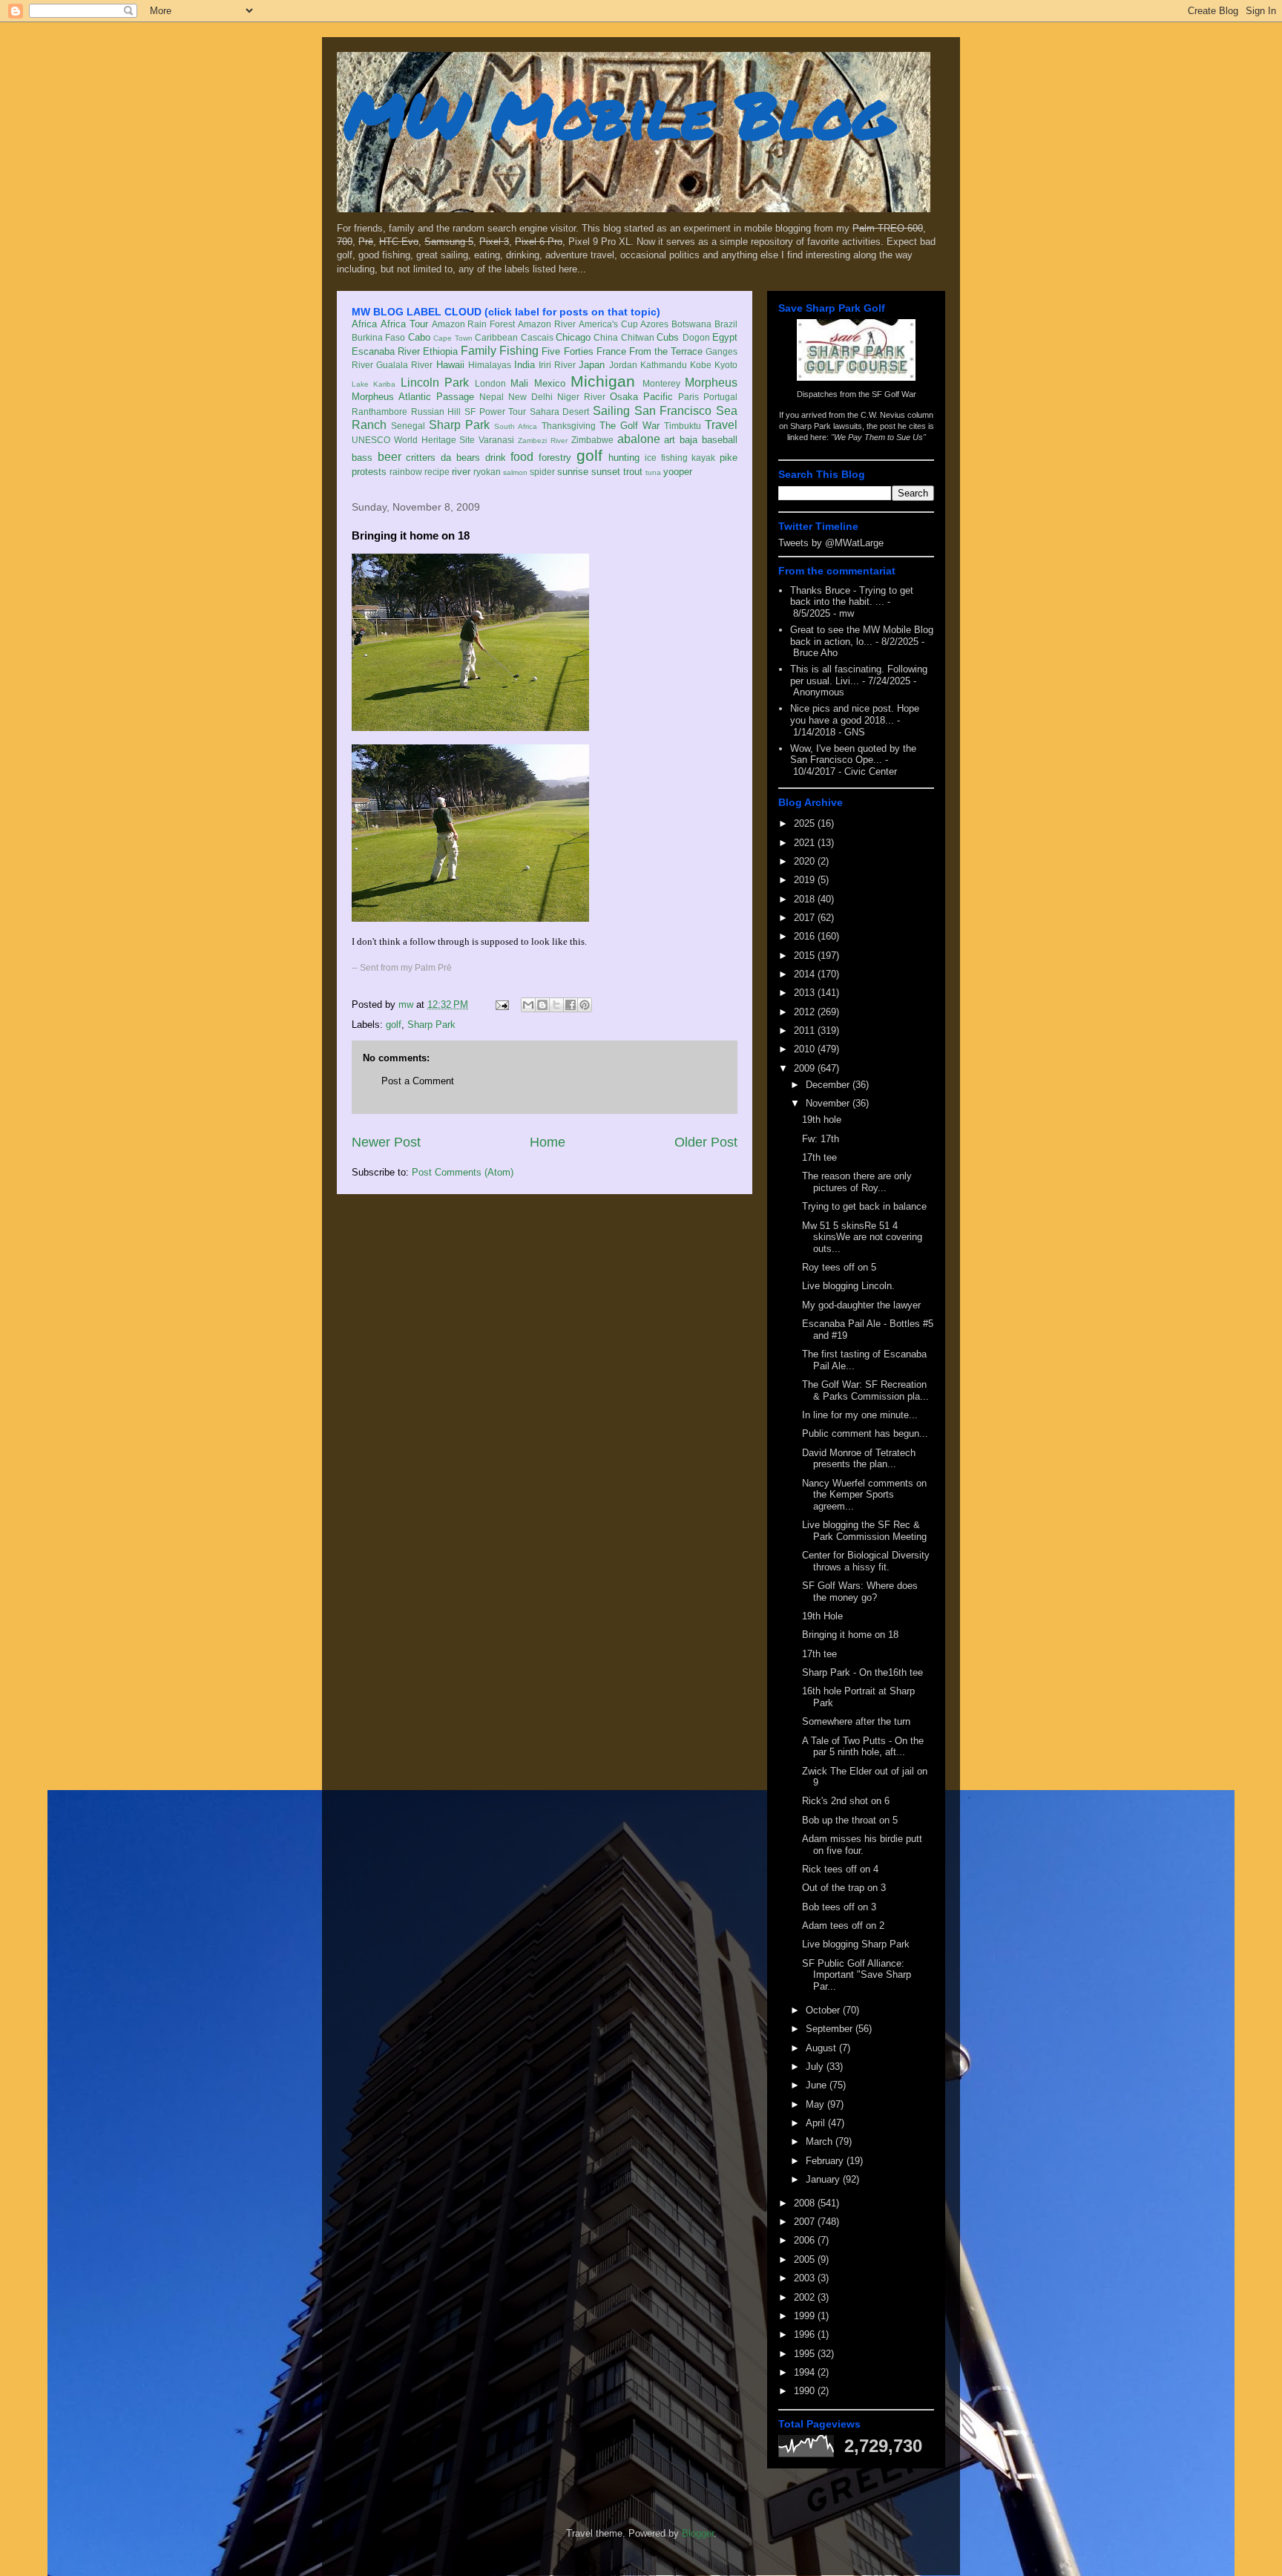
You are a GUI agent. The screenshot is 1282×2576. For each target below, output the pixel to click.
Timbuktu (683, 426)
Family (479, 351)
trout (633, 472)
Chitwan (638, 337)
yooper (678, 472)
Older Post (706, 1142)
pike (729, 458)
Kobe (701, 365)
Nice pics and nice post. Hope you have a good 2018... (855, 714)
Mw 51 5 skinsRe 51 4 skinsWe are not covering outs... (862, 1237)
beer (389, 457)
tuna (653, 472)
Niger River (581, 397)
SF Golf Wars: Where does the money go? (860, 1592)
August (822, 2048)
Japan (592, 365)
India (525, 365)
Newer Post (386, 1142)
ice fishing (666, 458)
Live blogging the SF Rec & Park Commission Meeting (864, 1531)
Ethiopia (440, 351)
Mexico (550, 383)
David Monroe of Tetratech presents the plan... (859, 1459)
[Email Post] (501, 1004)
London (490, 383)
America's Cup (608, 324)
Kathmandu (664, 365)
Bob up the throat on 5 (850, 1820)
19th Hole (822, 1616)
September (831, 2029)
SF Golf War (894, 394)
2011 (806, 1030)
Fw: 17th (821, 1139)
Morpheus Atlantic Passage (413, 397)
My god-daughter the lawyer (861, 1305)
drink (496, 458)
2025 (806, 823)
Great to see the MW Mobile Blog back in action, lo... (862, 636)
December (829, 1085)
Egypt (725, 337)
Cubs (668, 337)
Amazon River (547, 324)
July (816, 2067)
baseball (720, 440)
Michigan (603, 381)
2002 (806, 2297)
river (461, 472)
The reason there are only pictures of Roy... (857, 1182)
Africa (364, 324)
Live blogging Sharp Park (856, 1944)
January (824, 2179)
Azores (654, 324)
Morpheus (711, 383)
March (821, 2141)
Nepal (492, 397)
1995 (806, 2354)
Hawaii (450, 365)
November (829, 1103)
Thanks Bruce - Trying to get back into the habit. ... (852, 596)
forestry (555, 458)
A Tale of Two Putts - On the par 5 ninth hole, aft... (863, 1747)
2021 (806, 843)
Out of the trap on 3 (844, 1888)
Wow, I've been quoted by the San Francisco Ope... (853, 754)
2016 (806, 936)
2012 (806, 1012)
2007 (806, 2222)
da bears (460, 458)
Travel (721, 425)
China (606, 337)
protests (369, 472)
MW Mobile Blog (619, 114)
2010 (806, 1049)
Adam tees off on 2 (843, 1926)
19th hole (822, 1120)
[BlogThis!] (542, 1005)
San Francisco (673, 411)
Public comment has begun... (865, 1433)
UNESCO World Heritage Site (413, 440)
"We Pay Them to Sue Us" (878, 437)
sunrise (573, 472)
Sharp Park (459, 425)
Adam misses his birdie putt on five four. (862, 1845)
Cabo (419, 337)
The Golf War (630, 426)
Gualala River (404, 365)
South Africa (516, 426)
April (817, 2123)
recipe (437, 472)
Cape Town (453, 338)
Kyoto (726, 365)
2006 (806, 2240)
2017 (806, 918)
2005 (806, 2259)
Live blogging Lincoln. (848, 1286)
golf (589, 455)
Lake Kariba (374, 384)
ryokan (487, 472)
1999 (806, 2316)
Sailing (611, 411)
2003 (806, 2278)
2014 (806, 974)
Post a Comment (418, 1081)
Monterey (661, 383)
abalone (639, 439)
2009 (806, 1068)
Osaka (624, 397)
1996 (806, 2334)
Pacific (658, 397)
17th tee (819, 1157)
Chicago (573, 337)
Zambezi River (543, 440)
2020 (806, 861)
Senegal (408, 426)
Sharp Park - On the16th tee (862, 1672)
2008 (806, 2203)
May (816, 2104)
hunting (624, 458)
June (818, 2085)
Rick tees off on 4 (840, 1869)
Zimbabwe (592, 440)
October (824, 2010)
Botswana (691, 324)
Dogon (696, 337)
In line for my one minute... (860, 1415)
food (522, 457)
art (670, 440)
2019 (806, 880)
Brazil (726, 324)
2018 (806, 899)
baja (688, 440)
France (611, 351)
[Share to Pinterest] (585, 1005)
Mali (519, 383)
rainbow (406, 472)
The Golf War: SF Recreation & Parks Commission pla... (865, 1390)
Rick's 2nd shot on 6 (846, 1801)
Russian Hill (436, 412)
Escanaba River (386, 351)
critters (421, 458)
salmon (515, 472)
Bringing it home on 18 (850, 1635)
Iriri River (557, 365)
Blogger (698, 2533)
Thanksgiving (569, 426)
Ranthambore (379, 412)
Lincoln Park (435, 383)
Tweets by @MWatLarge (831, 543)
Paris (688, 397)
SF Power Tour (495, 412)
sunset (606, 472)
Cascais (537, 337)
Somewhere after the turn (856, 1721)
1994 (806, 2372)
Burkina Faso (378, 337)
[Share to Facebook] (571, 1005)
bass (362, 458)
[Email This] (528, 1005)
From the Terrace (666, 351)
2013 (806, 993)
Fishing (519, 351)
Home (548, 1142)
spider (542, 472)
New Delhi (530, 397)
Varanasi (496, 440)
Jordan (623, 365)
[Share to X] (556, 1005)
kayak (703, 458)
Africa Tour (404, 324)
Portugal (720, 397)
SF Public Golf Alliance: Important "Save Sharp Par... (857, 1975)
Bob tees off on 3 (839, 1907)
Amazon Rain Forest (474, 324)
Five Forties (567, 351)
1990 (806, 2391)
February (826, 2161)
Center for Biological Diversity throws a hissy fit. (866, 1561)
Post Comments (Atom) (463, 1172)
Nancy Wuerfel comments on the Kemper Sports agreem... (864, 1495)
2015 (806, 956)
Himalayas (490, 365)
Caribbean (496, 337)
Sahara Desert (560, 412)
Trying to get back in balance (864, 1206)
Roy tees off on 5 (839, 1267)
